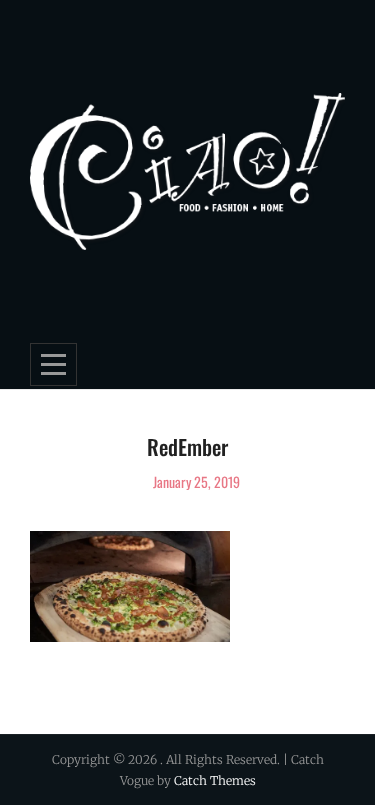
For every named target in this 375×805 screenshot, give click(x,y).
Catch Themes (215, 780)
